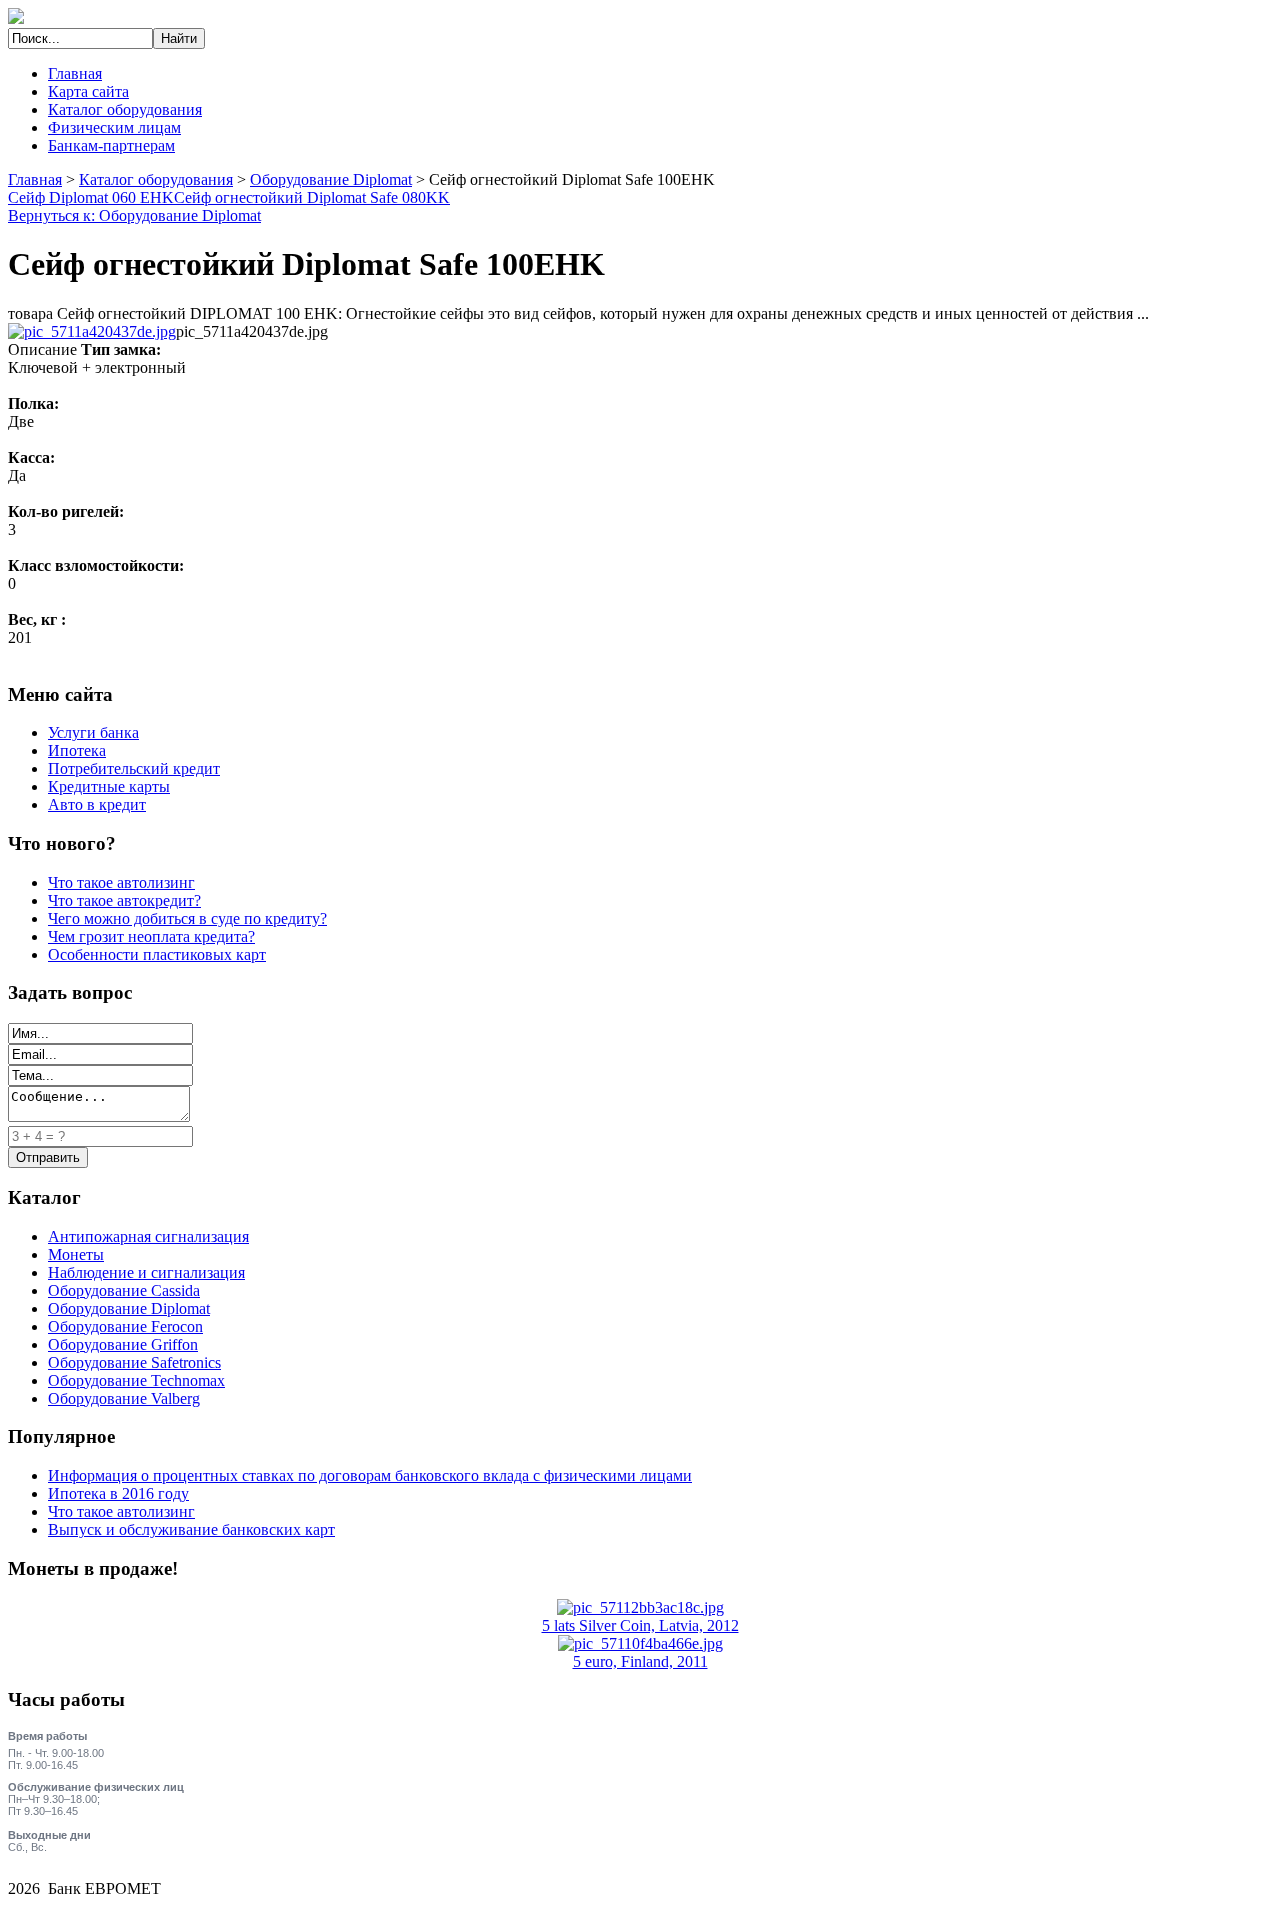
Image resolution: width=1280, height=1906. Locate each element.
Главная (75, 73)
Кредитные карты (109, 786)
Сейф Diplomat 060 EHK (91, 197)
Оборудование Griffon (123, 1344)
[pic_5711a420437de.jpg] (92, 331)
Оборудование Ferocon (125, 1326)
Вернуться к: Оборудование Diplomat (134, 215)
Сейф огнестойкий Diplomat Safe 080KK (312, 197)
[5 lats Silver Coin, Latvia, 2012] (640, 1607)
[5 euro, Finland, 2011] (640, 1643)
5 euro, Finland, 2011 (640, 1661)
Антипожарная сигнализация (148, 1236)
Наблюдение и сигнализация (146, 1272)
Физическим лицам (114, 127)
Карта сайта (88, 91)
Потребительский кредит (134, 768)
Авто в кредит (97, 804)
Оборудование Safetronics (134, 1362)
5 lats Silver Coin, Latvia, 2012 (640, 1625)
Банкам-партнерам (111, 145)
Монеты (76, 1254)
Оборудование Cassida (124, 1290)
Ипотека (77, 750)
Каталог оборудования (125, 109)
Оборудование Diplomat (331, 179)
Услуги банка (93, 732)
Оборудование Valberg (124, 1398)
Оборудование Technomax (136, 1380)
